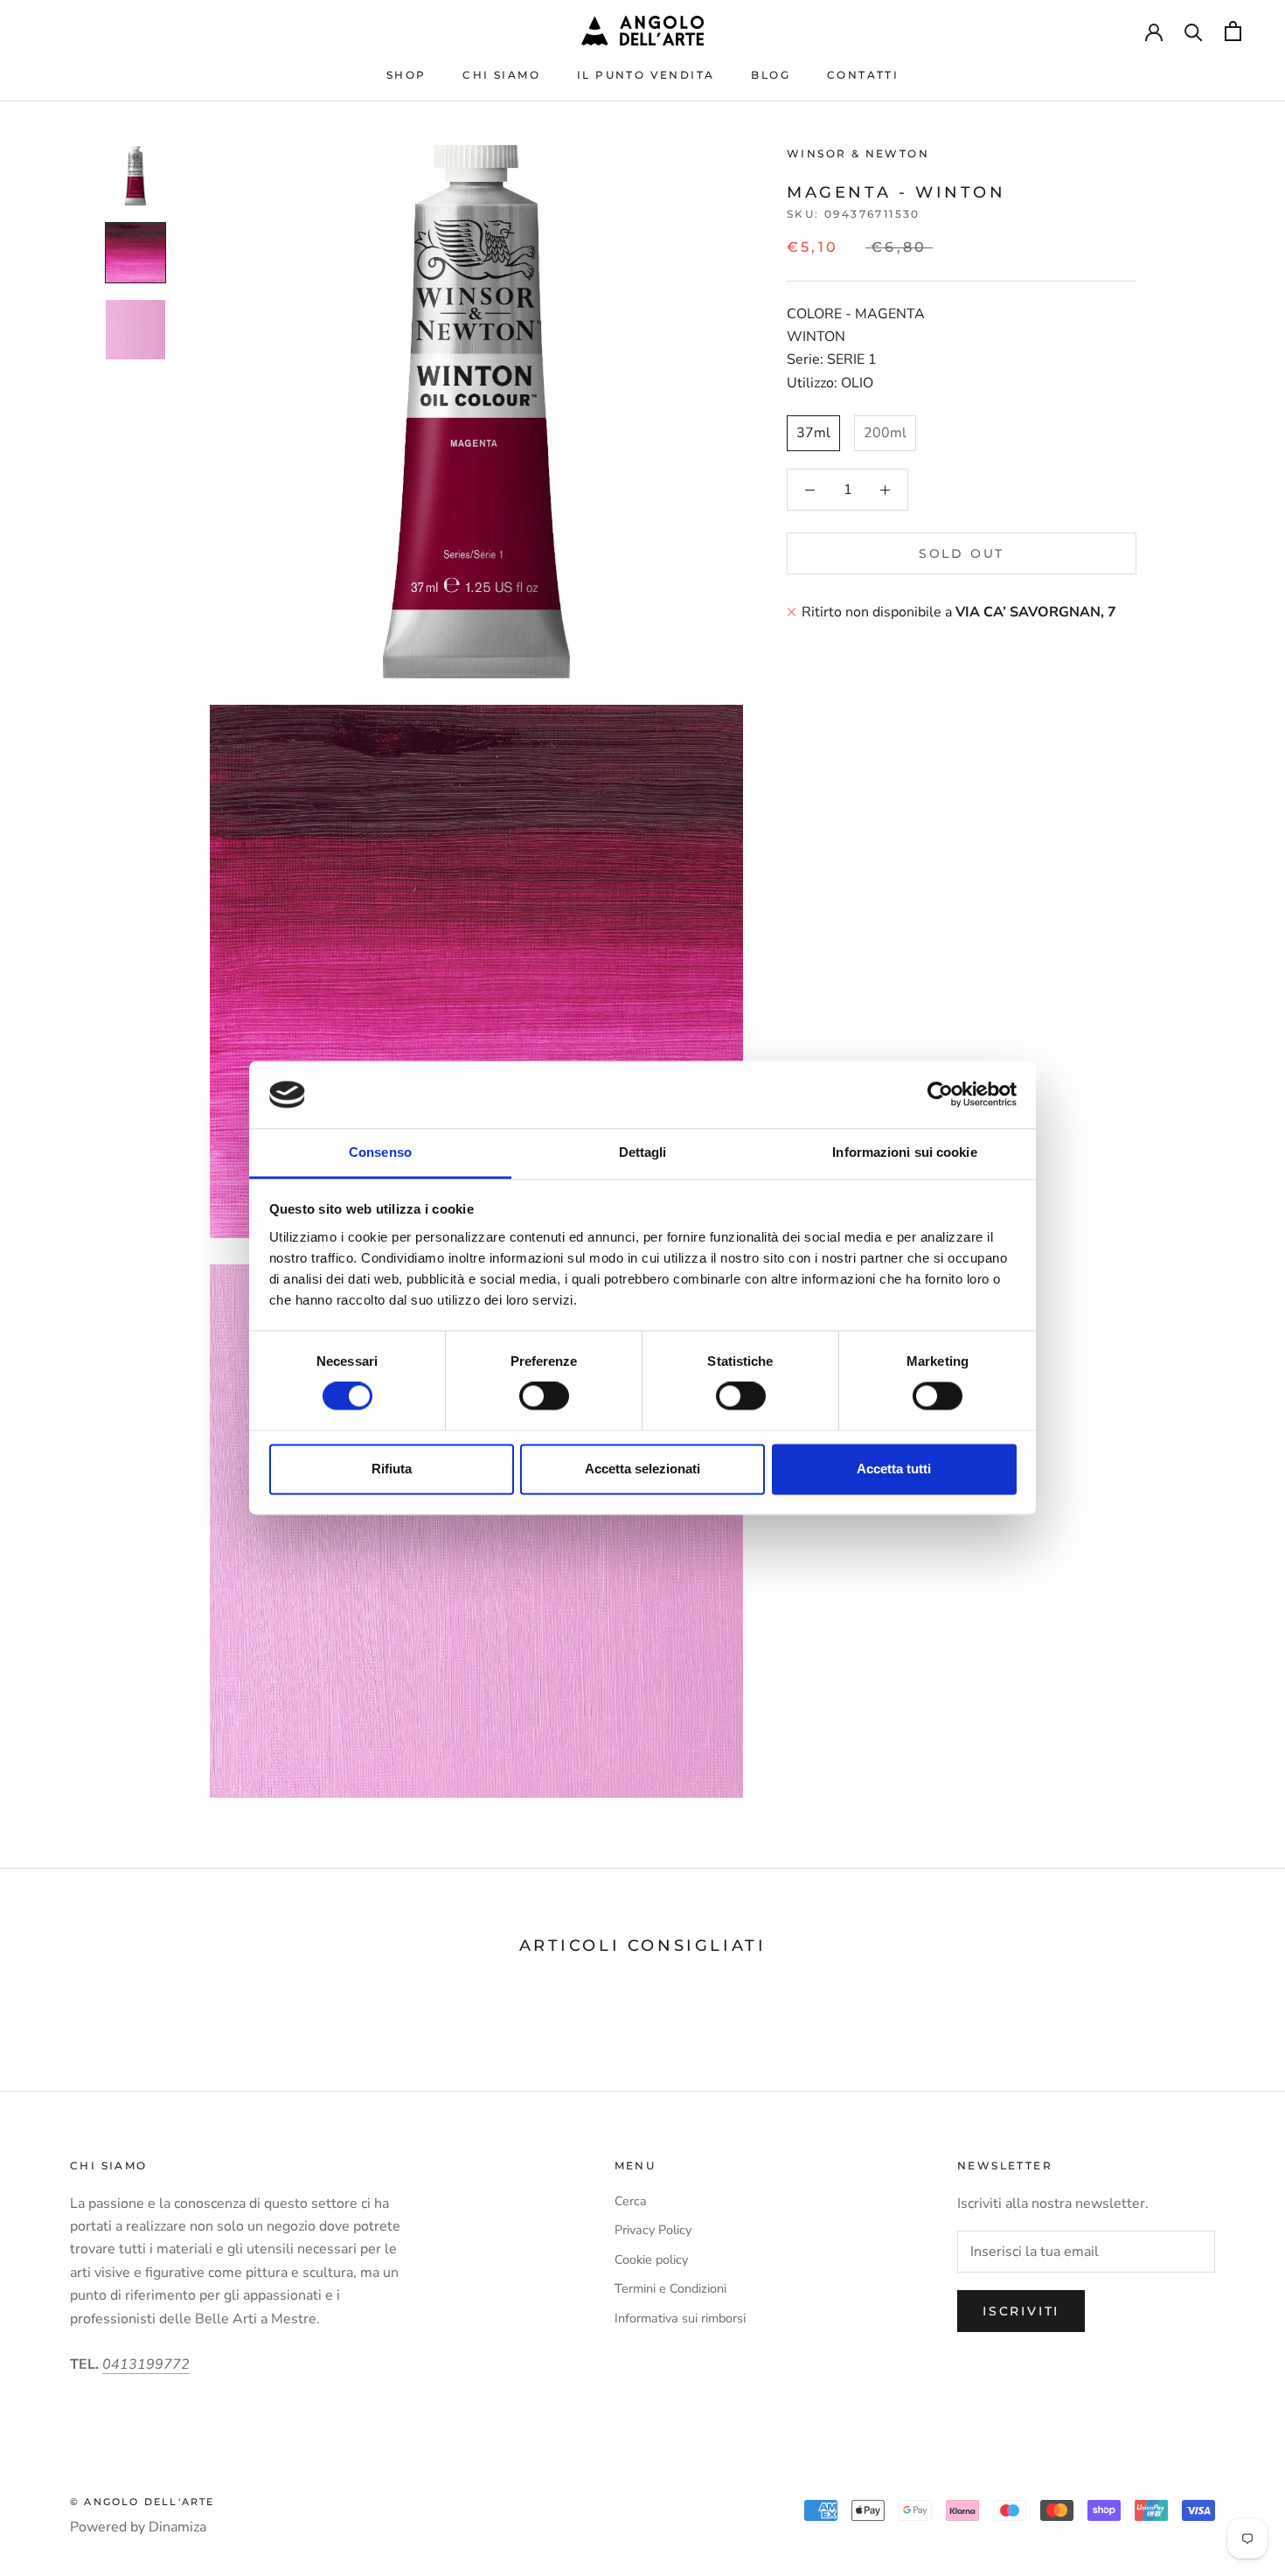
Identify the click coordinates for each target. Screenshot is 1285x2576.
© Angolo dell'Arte (142, 2502)
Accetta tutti (894, 1469)
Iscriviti (1021, 2311)
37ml (813, 433)
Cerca (631, 2201)
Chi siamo (501, 75)
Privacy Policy (653, 2230)
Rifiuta (392, 1469)
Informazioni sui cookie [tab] (904, 1152)
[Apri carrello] (1233, 31)
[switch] (544, 1396)
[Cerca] (1194, 31)
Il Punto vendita (646, 75)
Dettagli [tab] (643, 1152)
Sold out (962, 553)
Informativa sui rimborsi (680, 2318)
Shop (406, 75)
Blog (771, 75)
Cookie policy (651, 2259)
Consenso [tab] (380, 1152)
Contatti (863, 75)
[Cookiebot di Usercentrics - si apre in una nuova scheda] (940, 1095)
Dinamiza (177, 2527)
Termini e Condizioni (670, 2288)
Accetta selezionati (642, 1469)
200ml (885, 433)
